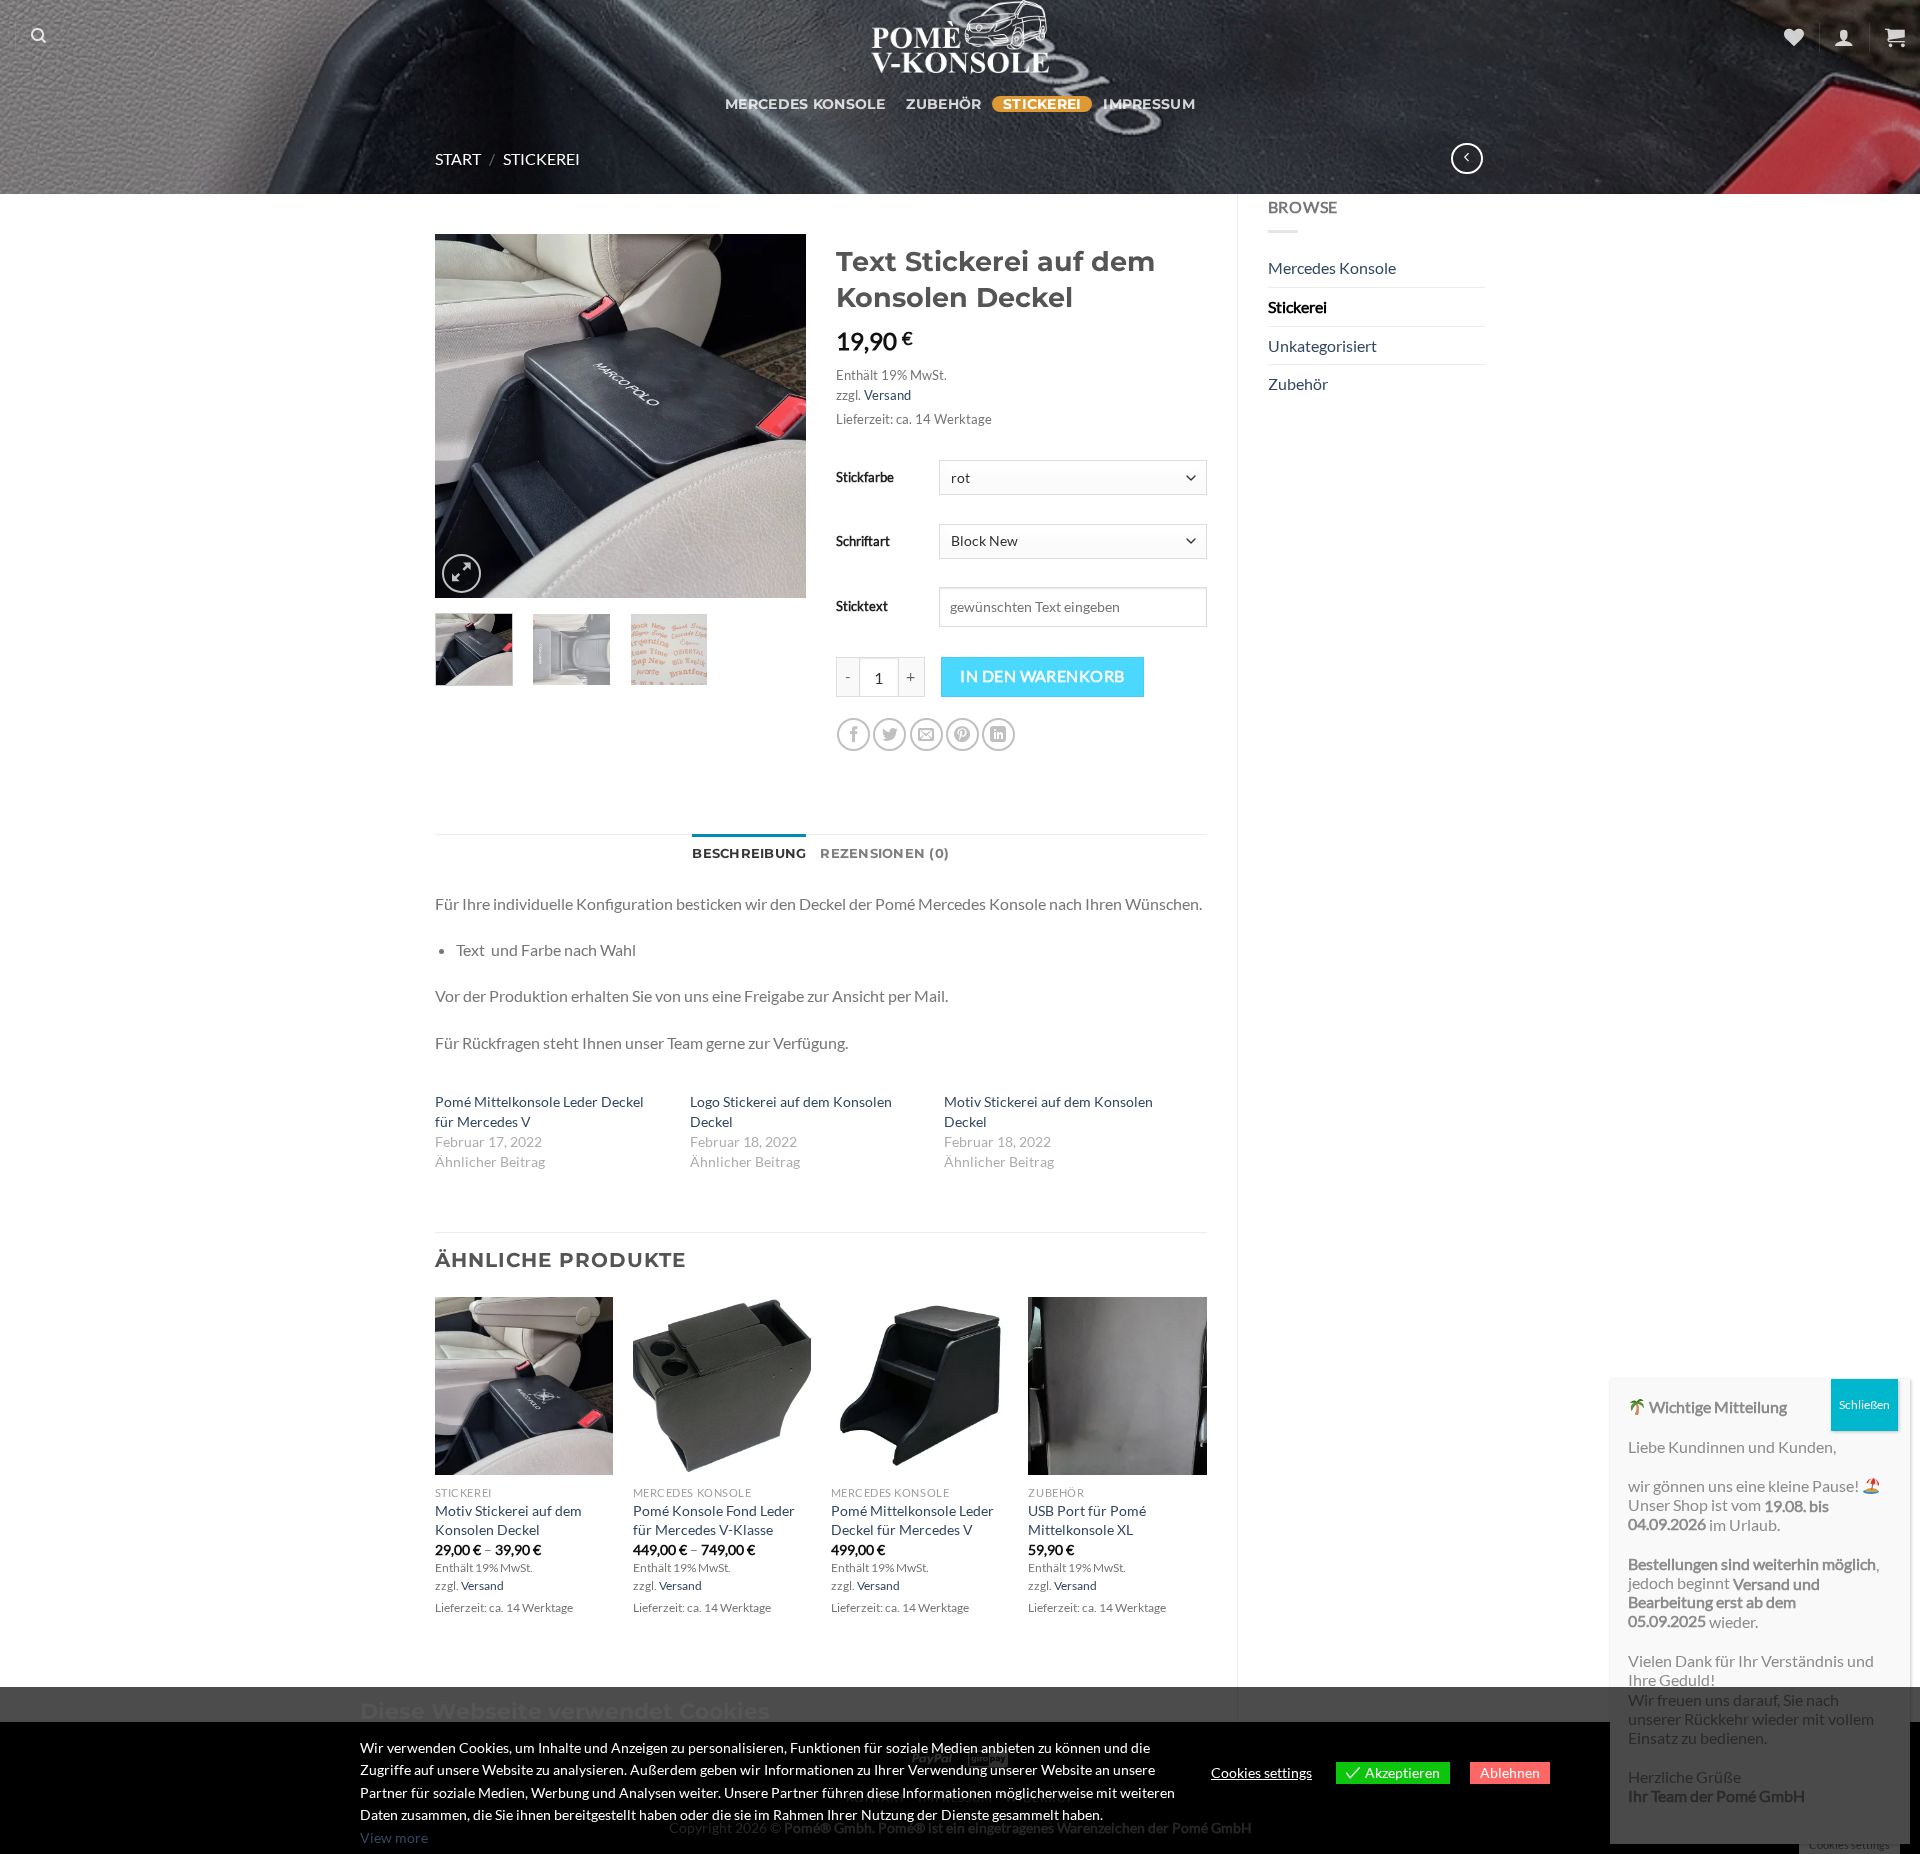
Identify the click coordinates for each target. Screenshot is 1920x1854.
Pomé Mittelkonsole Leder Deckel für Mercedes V (912, 1520)
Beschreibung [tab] (749, 853)
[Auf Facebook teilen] (853, 734)
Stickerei (1042, 104)
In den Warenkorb (1042, 676)
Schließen (1864, 1404)
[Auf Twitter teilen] (889, 734)
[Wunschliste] (1794, 37)
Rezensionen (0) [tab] (884, 853)
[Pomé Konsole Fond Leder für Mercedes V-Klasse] (722, 1386)
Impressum (1149, 104)
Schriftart (863, 541)
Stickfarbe (865, 477)
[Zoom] (461, 573)
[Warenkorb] (1895, 37)
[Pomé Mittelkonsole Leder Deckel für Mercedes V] (920, 1386)
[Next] (773, 416)
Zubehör (943, 104)
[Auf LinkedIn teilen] (998, 734)
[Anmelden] (1844, 37)
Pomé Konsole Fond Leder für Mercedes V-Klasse (714, 1520)
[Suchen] (38, 36)
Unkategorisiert (1322, 345)
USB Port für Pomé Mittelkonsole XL (1087, 1520)
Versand (887, 395)
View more (394, 1837)
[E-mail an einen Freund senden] (926, 734)
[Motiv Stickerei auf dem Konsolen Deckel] (524, 1386)
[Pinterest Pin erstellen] (962, 734)
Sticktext (862, 606)
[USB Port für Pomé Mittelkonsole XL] (1117, 1386)
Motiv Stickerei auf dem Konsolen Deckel (508, 1520)
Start (458, 158)
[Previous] (468, 416)
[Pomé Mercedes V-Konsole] (960, 36)
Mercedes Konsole (805, 104)
